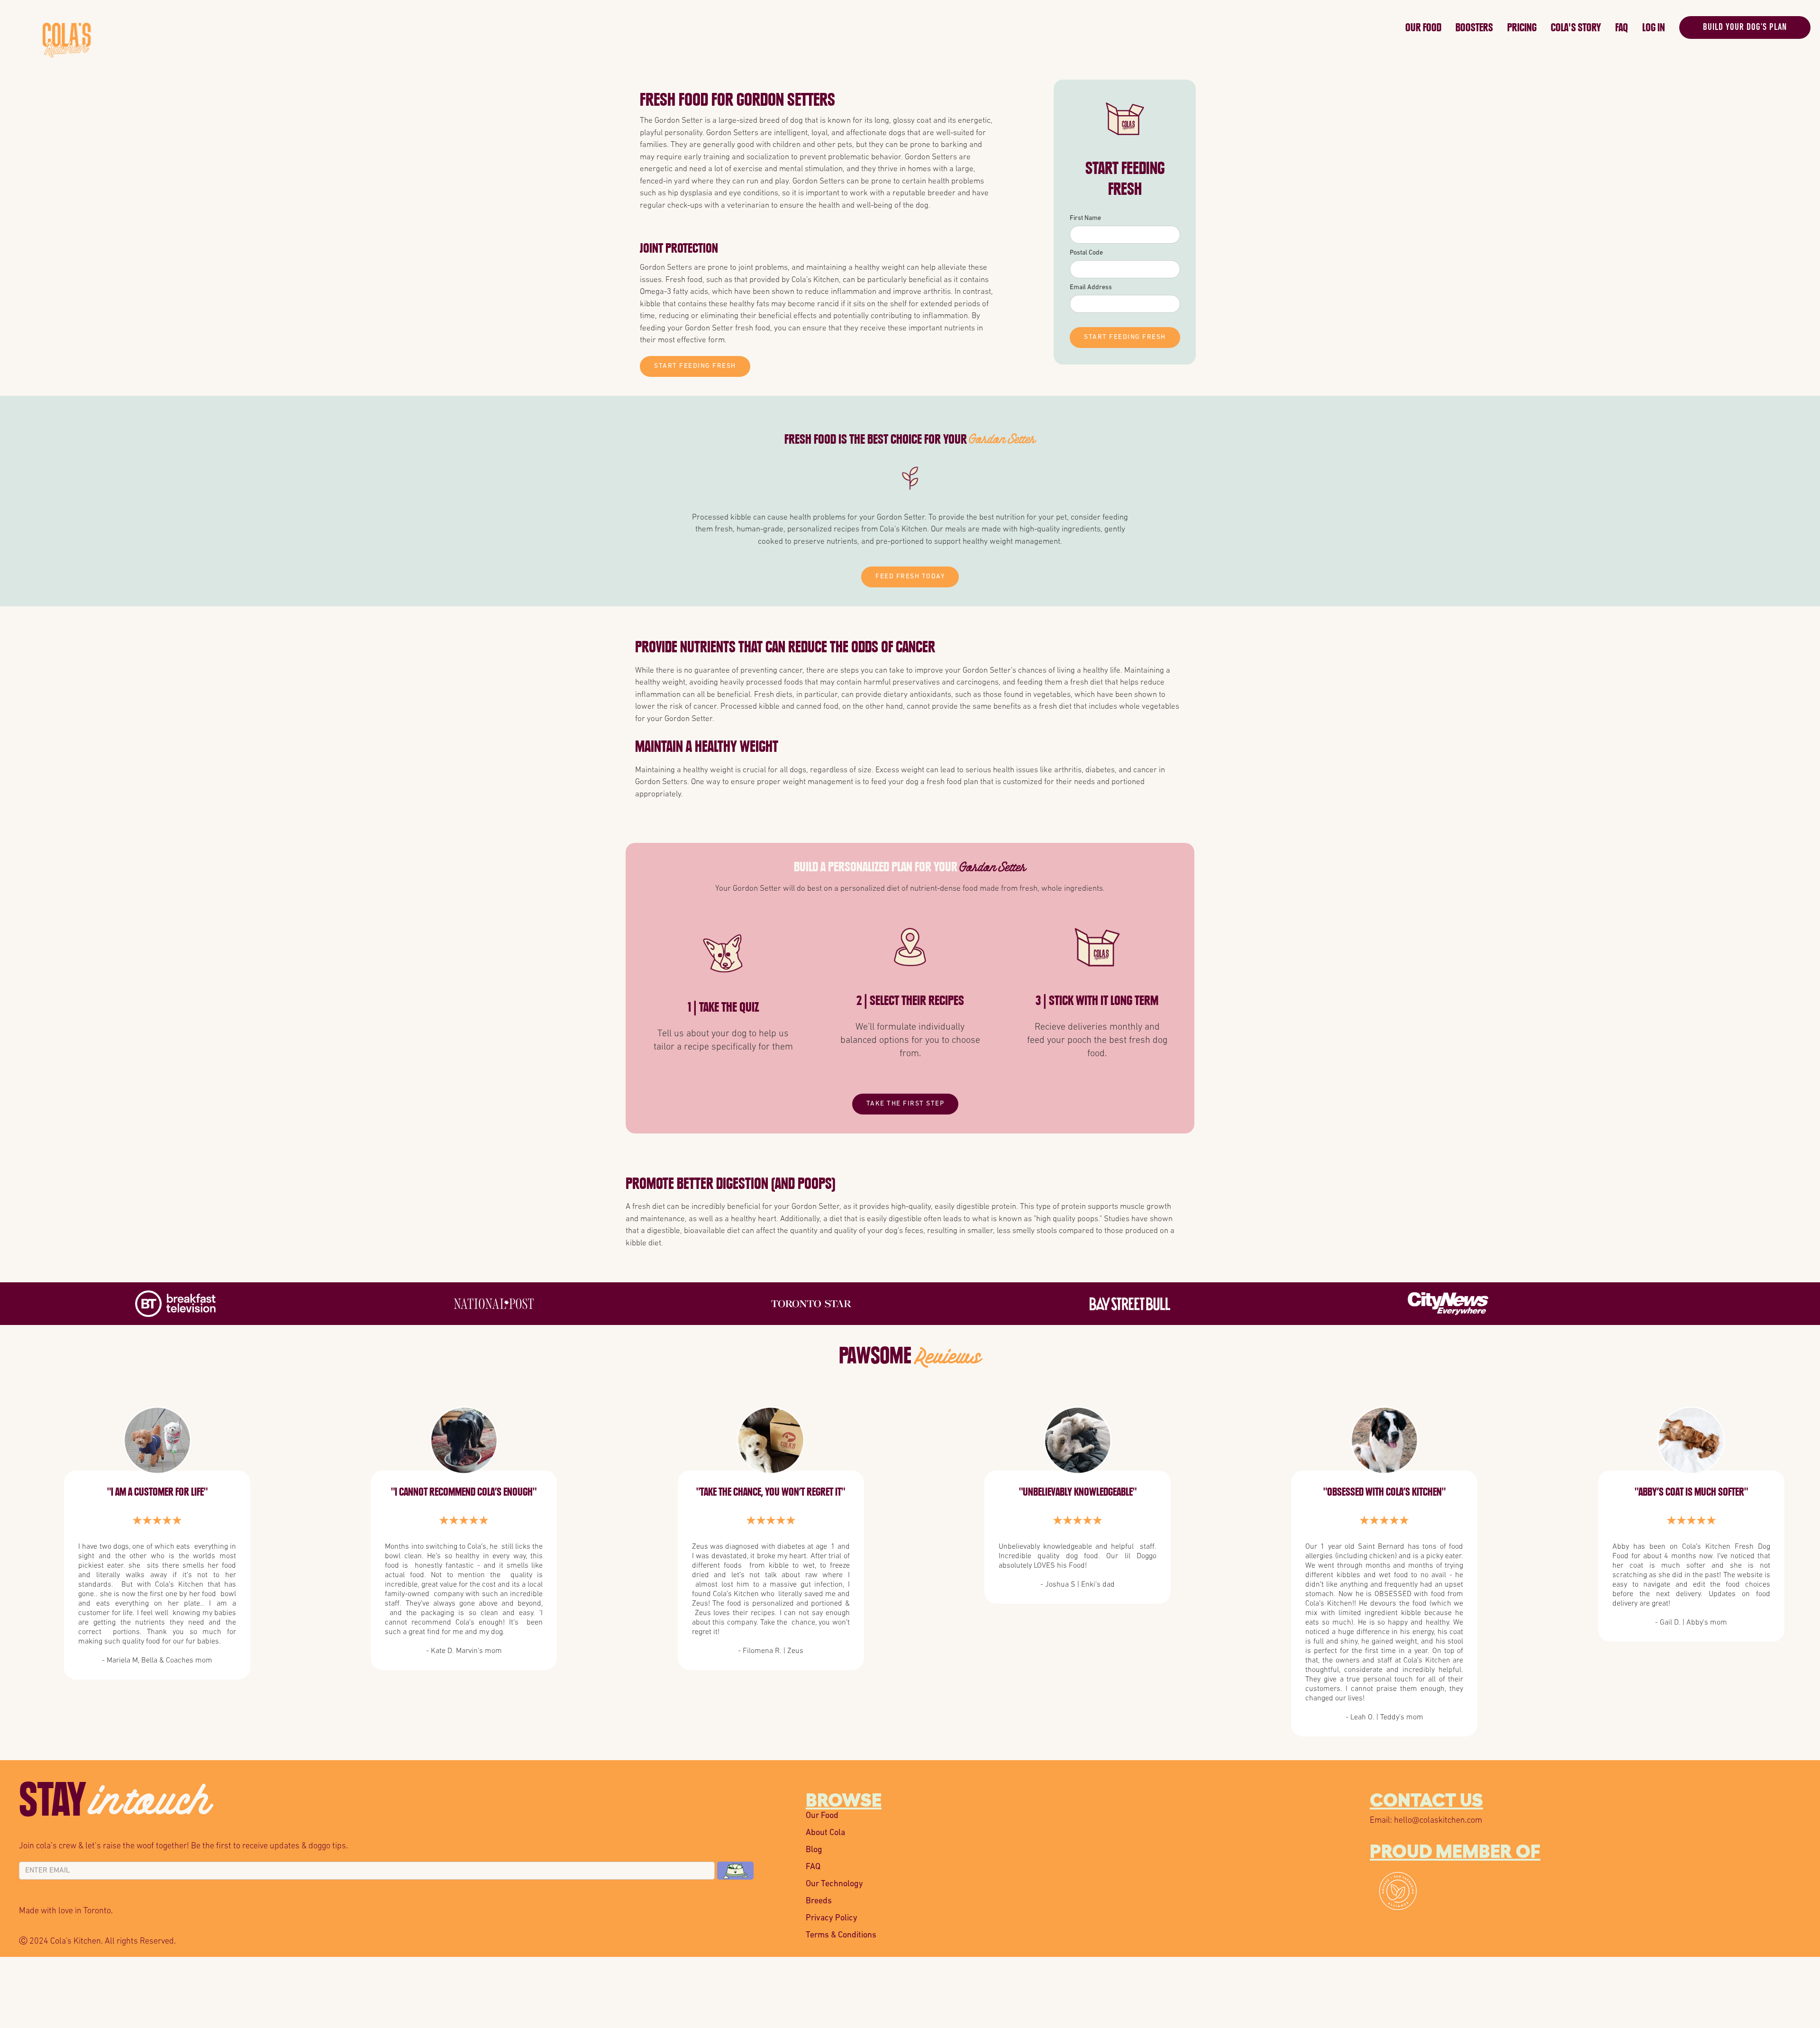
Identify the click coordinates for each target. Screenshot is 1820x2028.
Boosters (1474, 27)
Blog (814, 1850)
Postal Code (1086, 253)
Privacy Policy (832, 1918)
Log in (1654, 27)
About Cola (825, 1833)
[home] (721, 25)
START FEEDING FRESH (695, 366)
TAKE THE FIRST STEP (905, 1104)
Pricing (1522, 27)
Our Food (1423, 27)
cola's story (1576, 27)
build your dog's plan (1745, 27)
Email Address (1091, 288)
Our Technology (834, 1884)
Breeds (819, 1901)
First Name (1085, 218)
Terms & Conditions (841, 1936)
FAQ (1622, 27)
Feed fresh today (910, 577)
